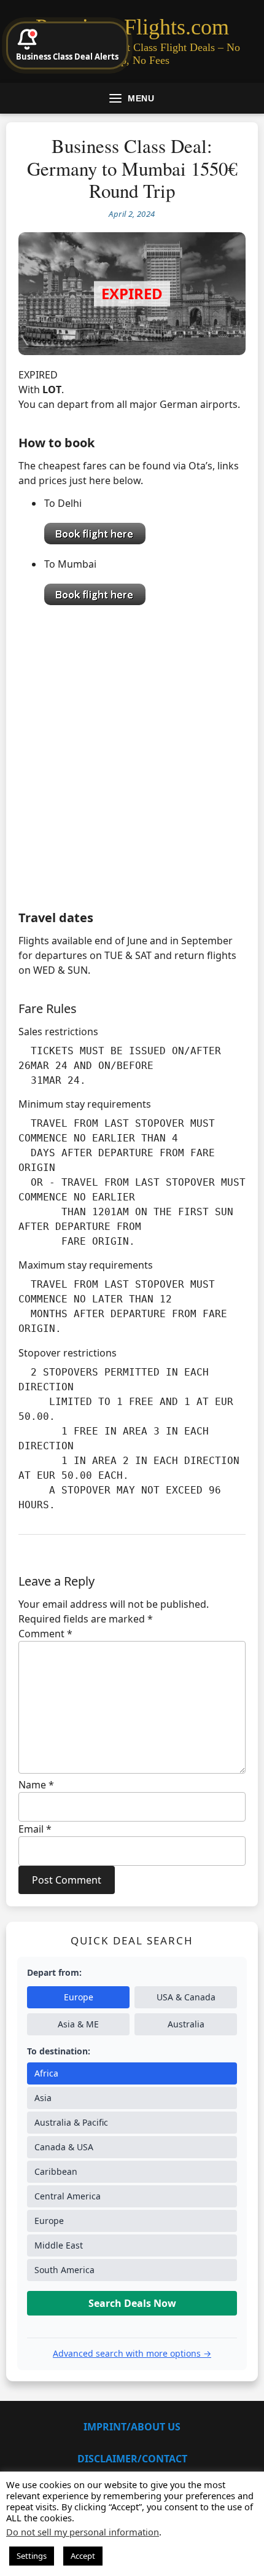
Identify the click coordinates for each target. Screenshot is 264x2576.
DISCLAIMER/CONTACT (132, 2459)
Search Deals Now (132, 2303)
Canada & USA (64, 2147)
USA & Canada (186, 1997)
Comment (45, 1634)
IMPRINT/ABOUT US (132, 2427)
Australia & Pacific (71, 2122)
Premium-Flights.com (132, 27)
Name (36, 1785)
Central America (68, 2196)
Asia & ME (78, 2024)
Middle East (59, 2245)
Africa (46, 2073)
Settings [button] (32, 2556)
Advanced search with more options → (132, 2353)
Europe (79, 1997)
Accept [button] (83, 2556)
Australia (186, 2024)
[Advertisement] (132, 754)
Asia (43, 2098)
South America (64, 2270)
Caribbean (56, 2171)
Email (35, 1829)
